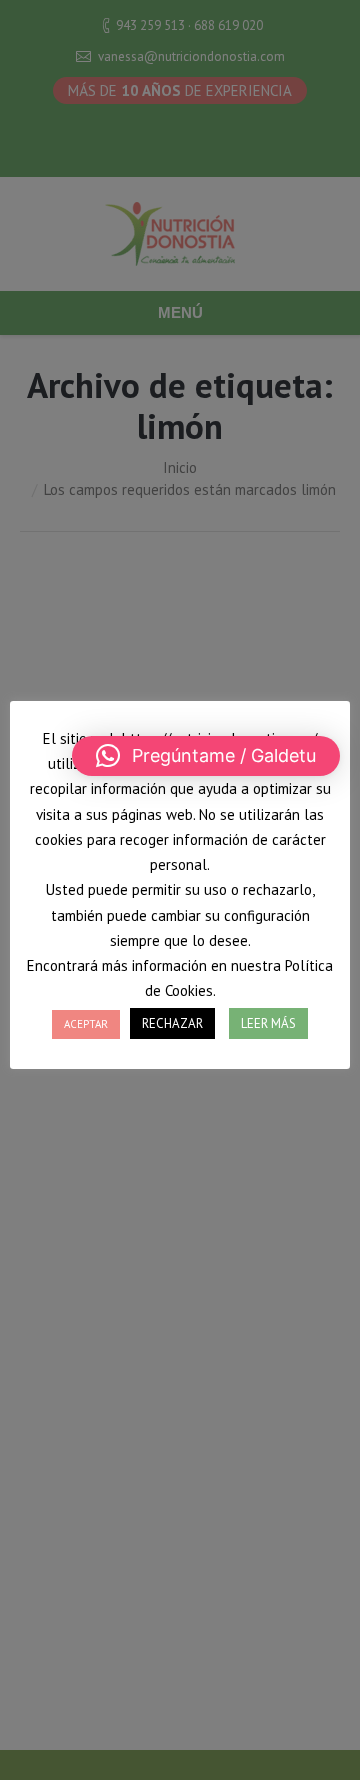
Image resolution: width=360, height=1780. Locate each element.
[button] (206, 756)
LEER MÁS (268, 1023)
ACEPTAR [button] (86, 1024)
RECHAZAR (172, 1023)
